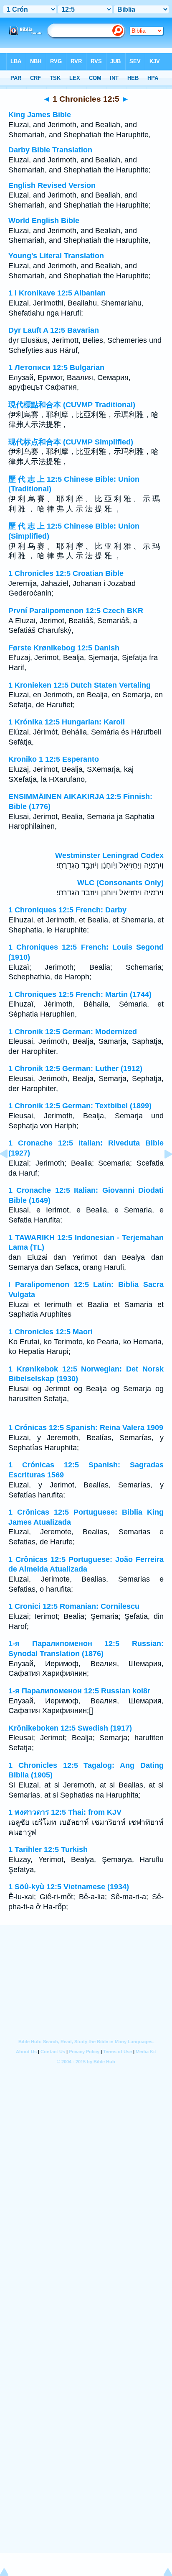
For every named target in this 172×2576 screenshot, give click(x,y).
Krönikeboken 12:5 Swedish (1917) (70, 1728)
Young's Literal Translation (56, 256)
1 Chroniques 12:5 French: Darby (67, 910)
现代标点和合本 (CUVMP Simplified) (71, 442)
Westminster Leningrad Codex (109, 855)
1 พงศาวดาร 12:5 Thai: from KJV (65, 1812)
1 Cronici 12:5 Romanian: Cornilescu (74, 1606)
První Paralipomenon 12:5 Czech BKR (76, 611)
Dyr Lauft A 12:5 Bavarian (54, 330)
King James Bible (40, 115)
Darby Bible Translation (50, 150)
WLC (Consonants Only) (120, 883)
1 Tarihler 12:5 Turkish (48, 1849)
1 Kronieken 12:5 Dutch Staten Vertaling (80, 685)
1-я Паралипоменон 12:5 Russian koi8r (79, 1691)
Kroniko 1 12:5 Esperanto (54, 759)
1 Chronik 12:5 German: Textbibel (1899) (80, 1106)
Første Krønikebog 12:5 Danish (64, 648)
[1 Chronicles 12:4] (10, 1173)
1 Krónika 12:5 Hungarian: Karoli (67, 722)
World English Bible (44, 221)
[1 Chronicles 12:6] (162, 1173)
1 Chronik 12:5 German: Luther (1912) (75, 1068)
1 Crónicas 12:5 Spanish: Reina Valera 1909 (86, 1428)
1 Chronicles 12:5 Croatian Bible (66, 573)
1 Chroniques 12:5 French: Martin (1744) (80, 994)
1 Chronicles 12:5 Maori (51, 1332)
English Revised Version (52, 185)
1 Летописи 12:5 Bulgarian (56, 367)
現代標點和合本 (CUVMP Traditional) (72, 405)
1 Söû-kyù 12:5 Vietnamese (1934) (69, 1887)
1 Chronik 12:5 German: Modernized (73, 1032)
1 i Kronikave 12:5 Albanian (57, 293)
